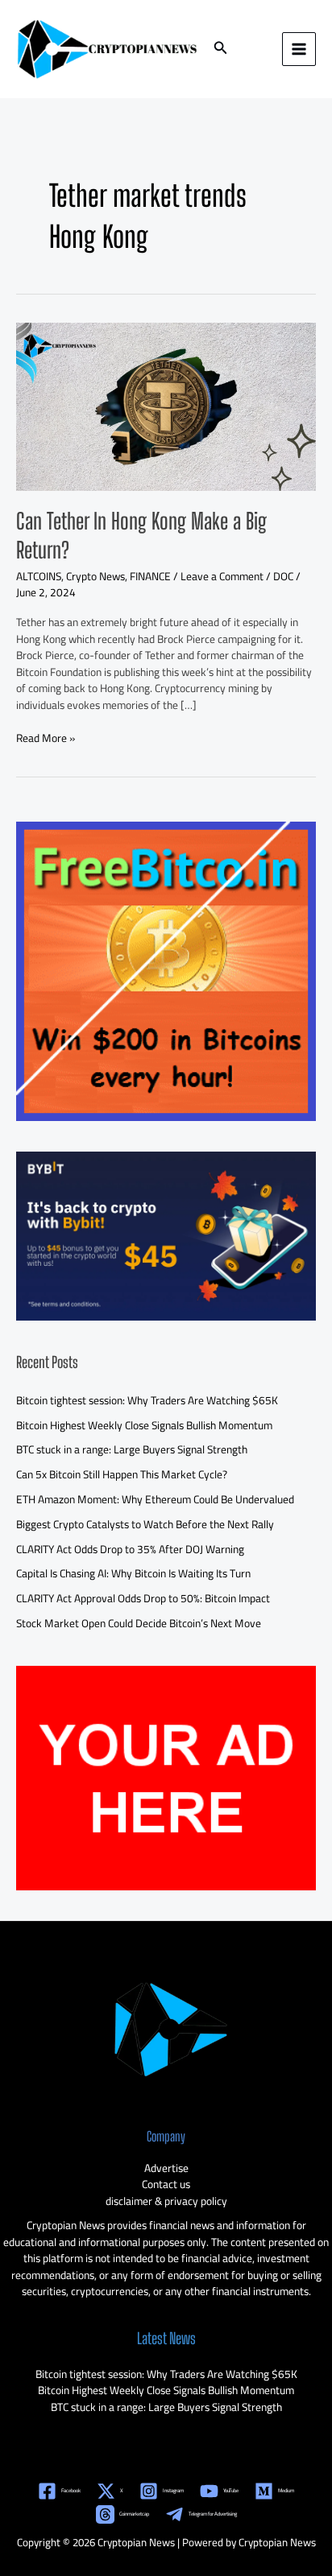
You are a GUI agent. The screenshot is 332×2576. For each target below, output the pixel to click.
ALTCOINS (39, 576)
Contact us (166, 2184)
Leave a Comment (222, 576)
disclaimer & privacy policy (166, 2201)
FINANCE (150, 576)
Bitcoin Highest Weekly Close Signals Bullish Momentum (144, 1425)
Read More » (46, 738)
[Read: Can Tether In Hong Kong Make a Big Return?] (166, 406)
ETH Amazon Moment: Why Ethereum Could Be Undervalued (155, 1499)
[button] (221, 49)
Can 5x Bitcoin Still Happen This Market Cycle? (122, 1474)
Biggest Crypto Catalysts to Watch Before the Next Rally (145, 1524)
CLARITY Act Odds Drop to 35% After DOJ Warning (130, 1549)
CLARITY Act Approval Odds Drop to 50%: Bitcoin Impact (143, 1598)
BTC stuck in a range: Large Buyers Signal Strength (132, 1449)
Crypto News (95, 576)
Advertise (166, 2168)
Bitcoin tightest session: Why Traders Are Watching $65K (147, 1400)
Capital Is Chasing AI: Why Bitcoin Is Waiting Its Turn (133, 1573)
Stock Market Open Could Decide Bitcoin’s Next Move (139, 1623)
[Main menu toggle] (299, 49)
